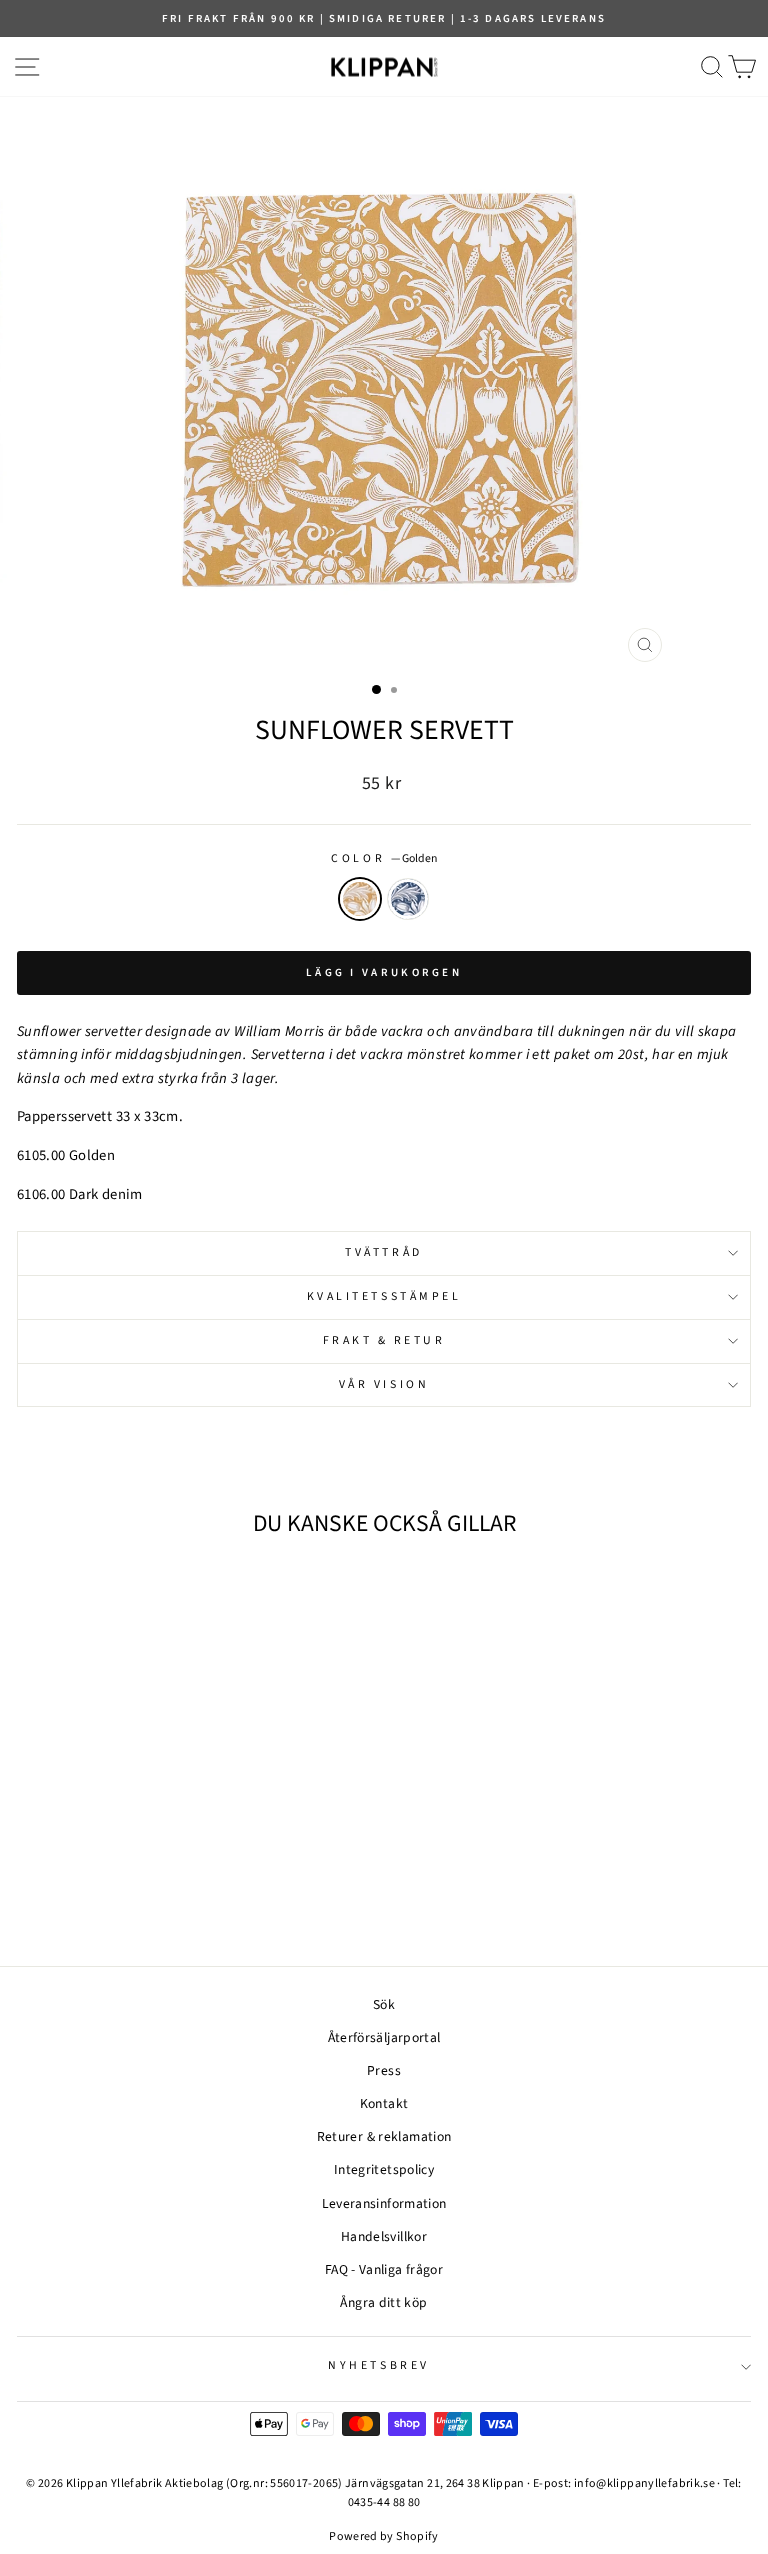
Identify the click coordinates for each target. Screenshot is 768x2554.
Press (384, 2070)
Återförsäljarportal (384, 2037)
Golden (360, 899)
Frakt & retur (384, 1340)
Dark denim (408, 899)
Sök (384, 2004)
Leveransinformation (384, 2203)
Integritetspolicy (384, 2169)
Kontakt (384, 2103)
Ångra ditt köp (383, 2302)
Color (383, 858)
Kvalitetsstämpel (384, 1296)
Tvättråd (383, 1252)
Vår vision (384, 1384)
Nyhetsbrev (378, 2365)
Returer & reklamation (384, 2136)
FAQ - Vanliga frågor (384, 2269)
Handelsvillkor (384, 2236)
